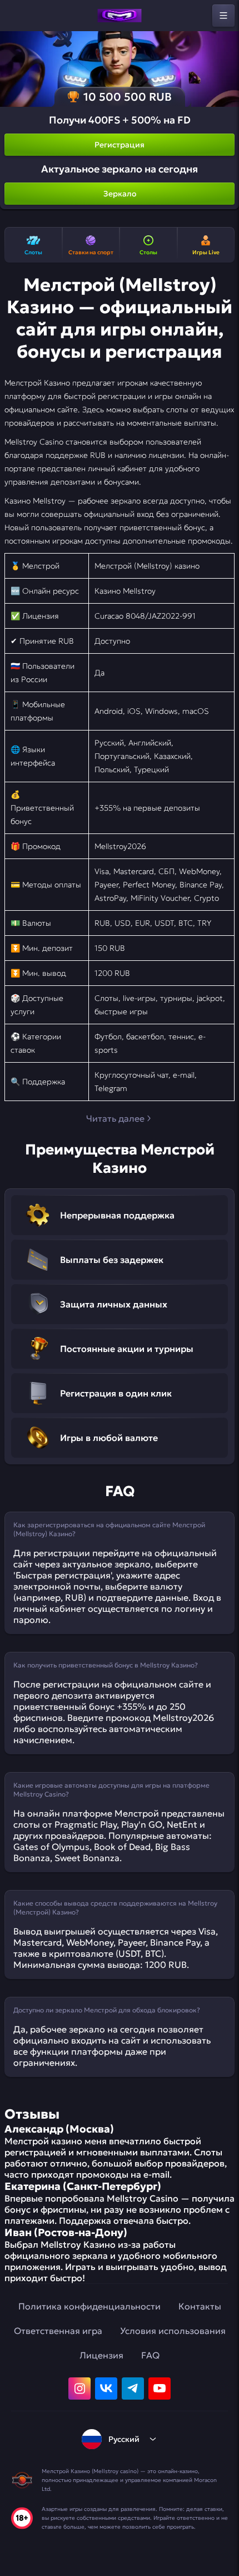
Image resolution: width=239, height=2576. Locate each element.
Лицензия (101, 2355)
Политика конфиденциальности (89, 2306)
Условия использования (173, 2331)
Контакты (200, 2306)
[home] (120, 16)
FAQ (150, 2355)
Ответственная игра (58, 2331)
